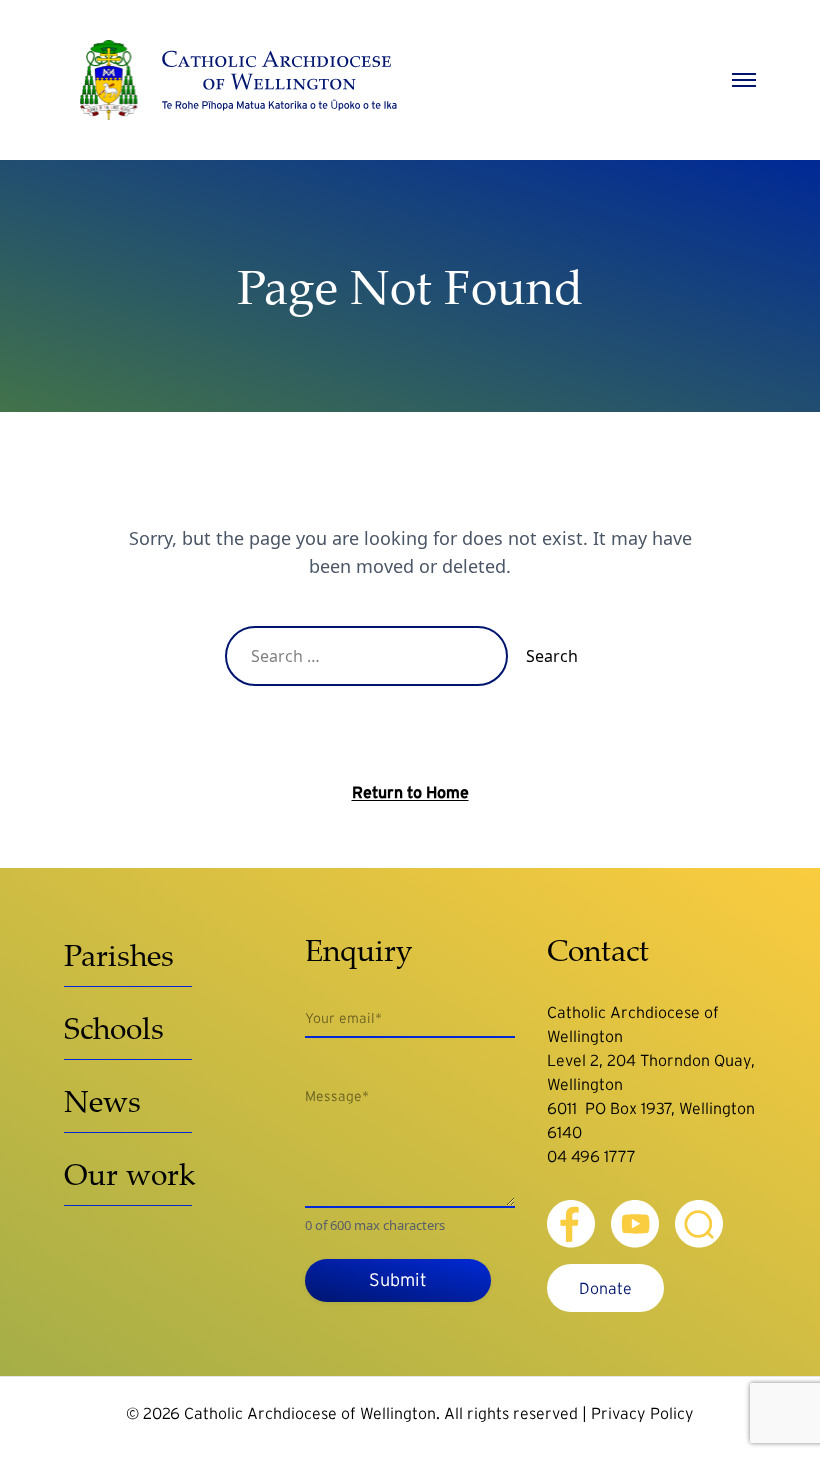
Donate (605, 1288)
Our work (130, 1173)
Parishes (119, 954)
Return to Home (410, 792)
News (102, 1100)
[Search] (699, 1224)
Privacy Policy (642, 1413)
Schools (114, 1027)
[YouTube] (635, 1224)
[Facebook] (571, 1224)
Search (552, 656)
